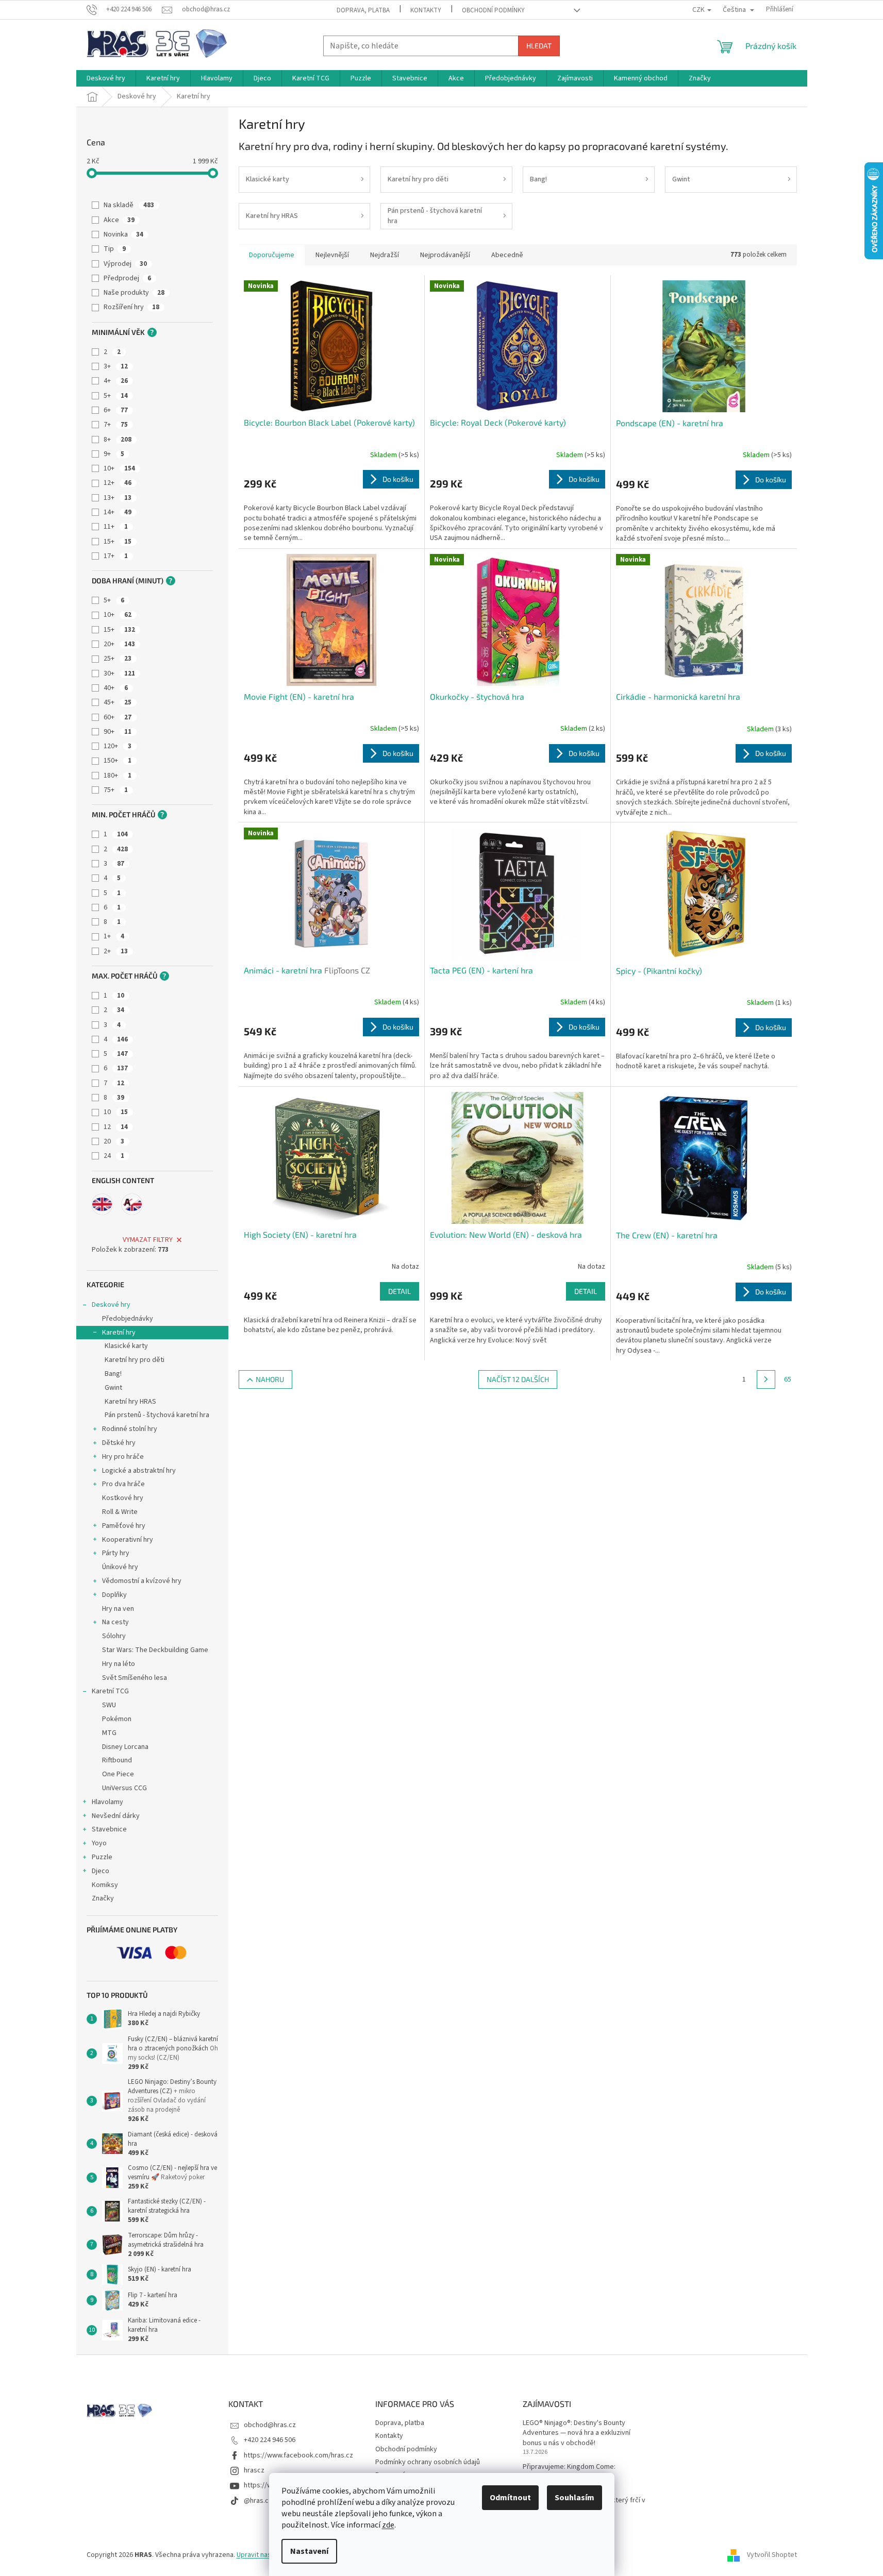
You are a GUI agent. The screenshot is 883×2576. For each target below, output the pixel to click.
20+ (119, 644)
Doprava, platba (363, 10)
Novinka (123, 234)
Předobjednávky (128, 1319)
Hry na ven (118, 1609)
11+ (116, 527)
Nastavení (309, 2551)
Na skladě (129, 205)
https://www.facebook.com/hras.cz (298, 2455)
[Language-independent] (132, 1204)
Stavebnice (109, 1829)
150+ (118, 761)
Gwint (113, 1388)
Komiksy (105, 1885)
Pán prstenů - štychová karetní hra (157, 1415)
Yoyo (99, 1843)
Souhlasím (574, 2498)
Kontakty (426, 10)
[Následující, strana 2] (766, 1379)
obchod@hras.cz (270, 2425)
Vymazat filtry (148, 1240)
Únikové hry (120, 1567)
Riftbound (117, 1760)
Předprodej (127, 278)
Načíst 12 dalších (518, 1379)
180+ (118, 776)
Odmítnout (510, 2498)
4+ (116, 381)
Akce (119, 220)
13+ (118, 498)
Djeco (101, 1871)
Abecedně (507, 255)
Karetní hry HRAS (130, 1402)
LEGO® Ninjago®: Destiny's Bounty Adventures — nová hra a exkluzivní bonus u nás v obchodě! (577, 2433)
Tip (115, 249)
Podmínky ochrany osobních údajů (428, 2462)
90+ (118, 732)
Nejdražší (385, 255)
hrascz (254, 2470)
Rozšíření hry (131, 307)
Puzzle (102, 1857)
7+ (116, 425)
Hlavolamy (107, 1802)
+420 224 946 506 (270, 2440)
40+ (116, 688)
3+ (116, 366)
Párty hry (116, 1553)
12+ (118, 483)
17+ (116, 556)
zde (388, 2525)
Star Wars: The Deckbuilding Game (155, 1650)
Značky (103, 1898)
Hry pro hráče (123, 1457)
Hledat (539, 46)
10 (116, 1112)
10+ (119, 468)
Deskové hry (111, 1305)
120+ (118, 746)
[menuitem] (106, 78)
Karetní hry (119, 1333)
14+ (118, 512)
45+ (118, 702)
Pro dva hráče (123, 1484)
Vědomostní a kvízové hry (142, 1581)
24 (114, 1156)
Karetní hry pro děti (135, 1360)
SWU (109, 1705)
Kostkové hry (123, 1498)
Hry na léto (119, 1664)
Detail (399, 1291)
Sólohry (114, 1636)
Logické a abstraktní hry (139, 1471)
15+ (118, 542)
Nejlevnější (332, 255)
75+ (116, 790)
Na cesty (115, 1622)
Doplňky (114, 1595)
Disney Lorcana (125, 1747)
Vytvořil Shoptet (772, 2555)
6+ (116, 410)
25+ (118, 659)
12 (116, 1127)
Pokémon (117, 1719)
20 (114, 1141)
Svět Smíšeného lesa (135, 1678)
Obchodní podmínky (493, 10)
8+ (118, 440)
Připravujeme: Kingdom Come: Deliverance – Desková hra (569, 2472)
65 (788, 1379)
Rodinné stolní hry (130, 1429)
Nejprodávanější (445, 255)
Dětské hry (119, 1443)
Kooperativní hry (128, 1540)
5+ (116, 396)
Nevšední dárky (116, 1816)
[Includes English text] (102, 1204)
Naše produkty (134, 293)
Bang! (113, 1374)
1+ (114, 936)
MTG (109, 1733)
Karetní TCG (110, 1691)
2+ (116, 951)
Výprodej (125, 264)
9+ (114, 454)
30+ (119, 674)
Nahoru (270, 1379)
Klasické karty (126, 1346)
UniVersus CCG (124, 1788)
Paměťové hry (124, 1526)
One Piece (118, 1774)
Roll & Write (120, 1512)
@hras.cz (258, 2501)
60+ (118, 717)
